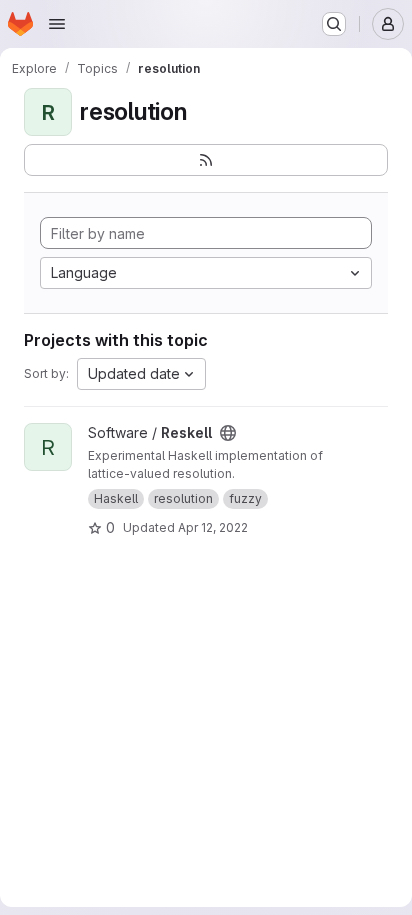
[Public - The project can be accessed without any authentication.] (228, 433)
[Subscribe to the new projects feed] (206, 160)
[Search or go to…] (334, 24)
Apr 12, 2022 (213, 527)
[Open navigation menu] (57, 24)
